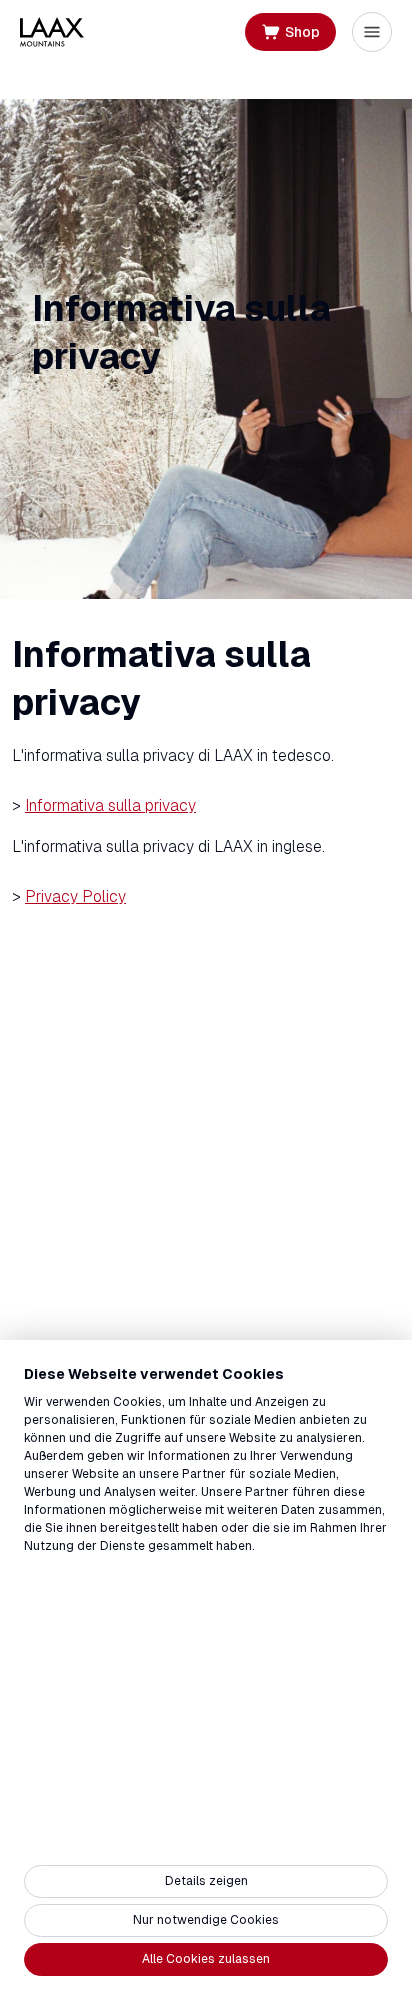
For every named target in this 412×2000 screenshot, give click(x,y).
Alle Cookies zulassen (206, 1959)
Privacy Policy (75, 896)
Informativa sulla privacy (110, 805)
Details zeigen (206, 1881)
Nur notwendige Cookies (206, 1920)
